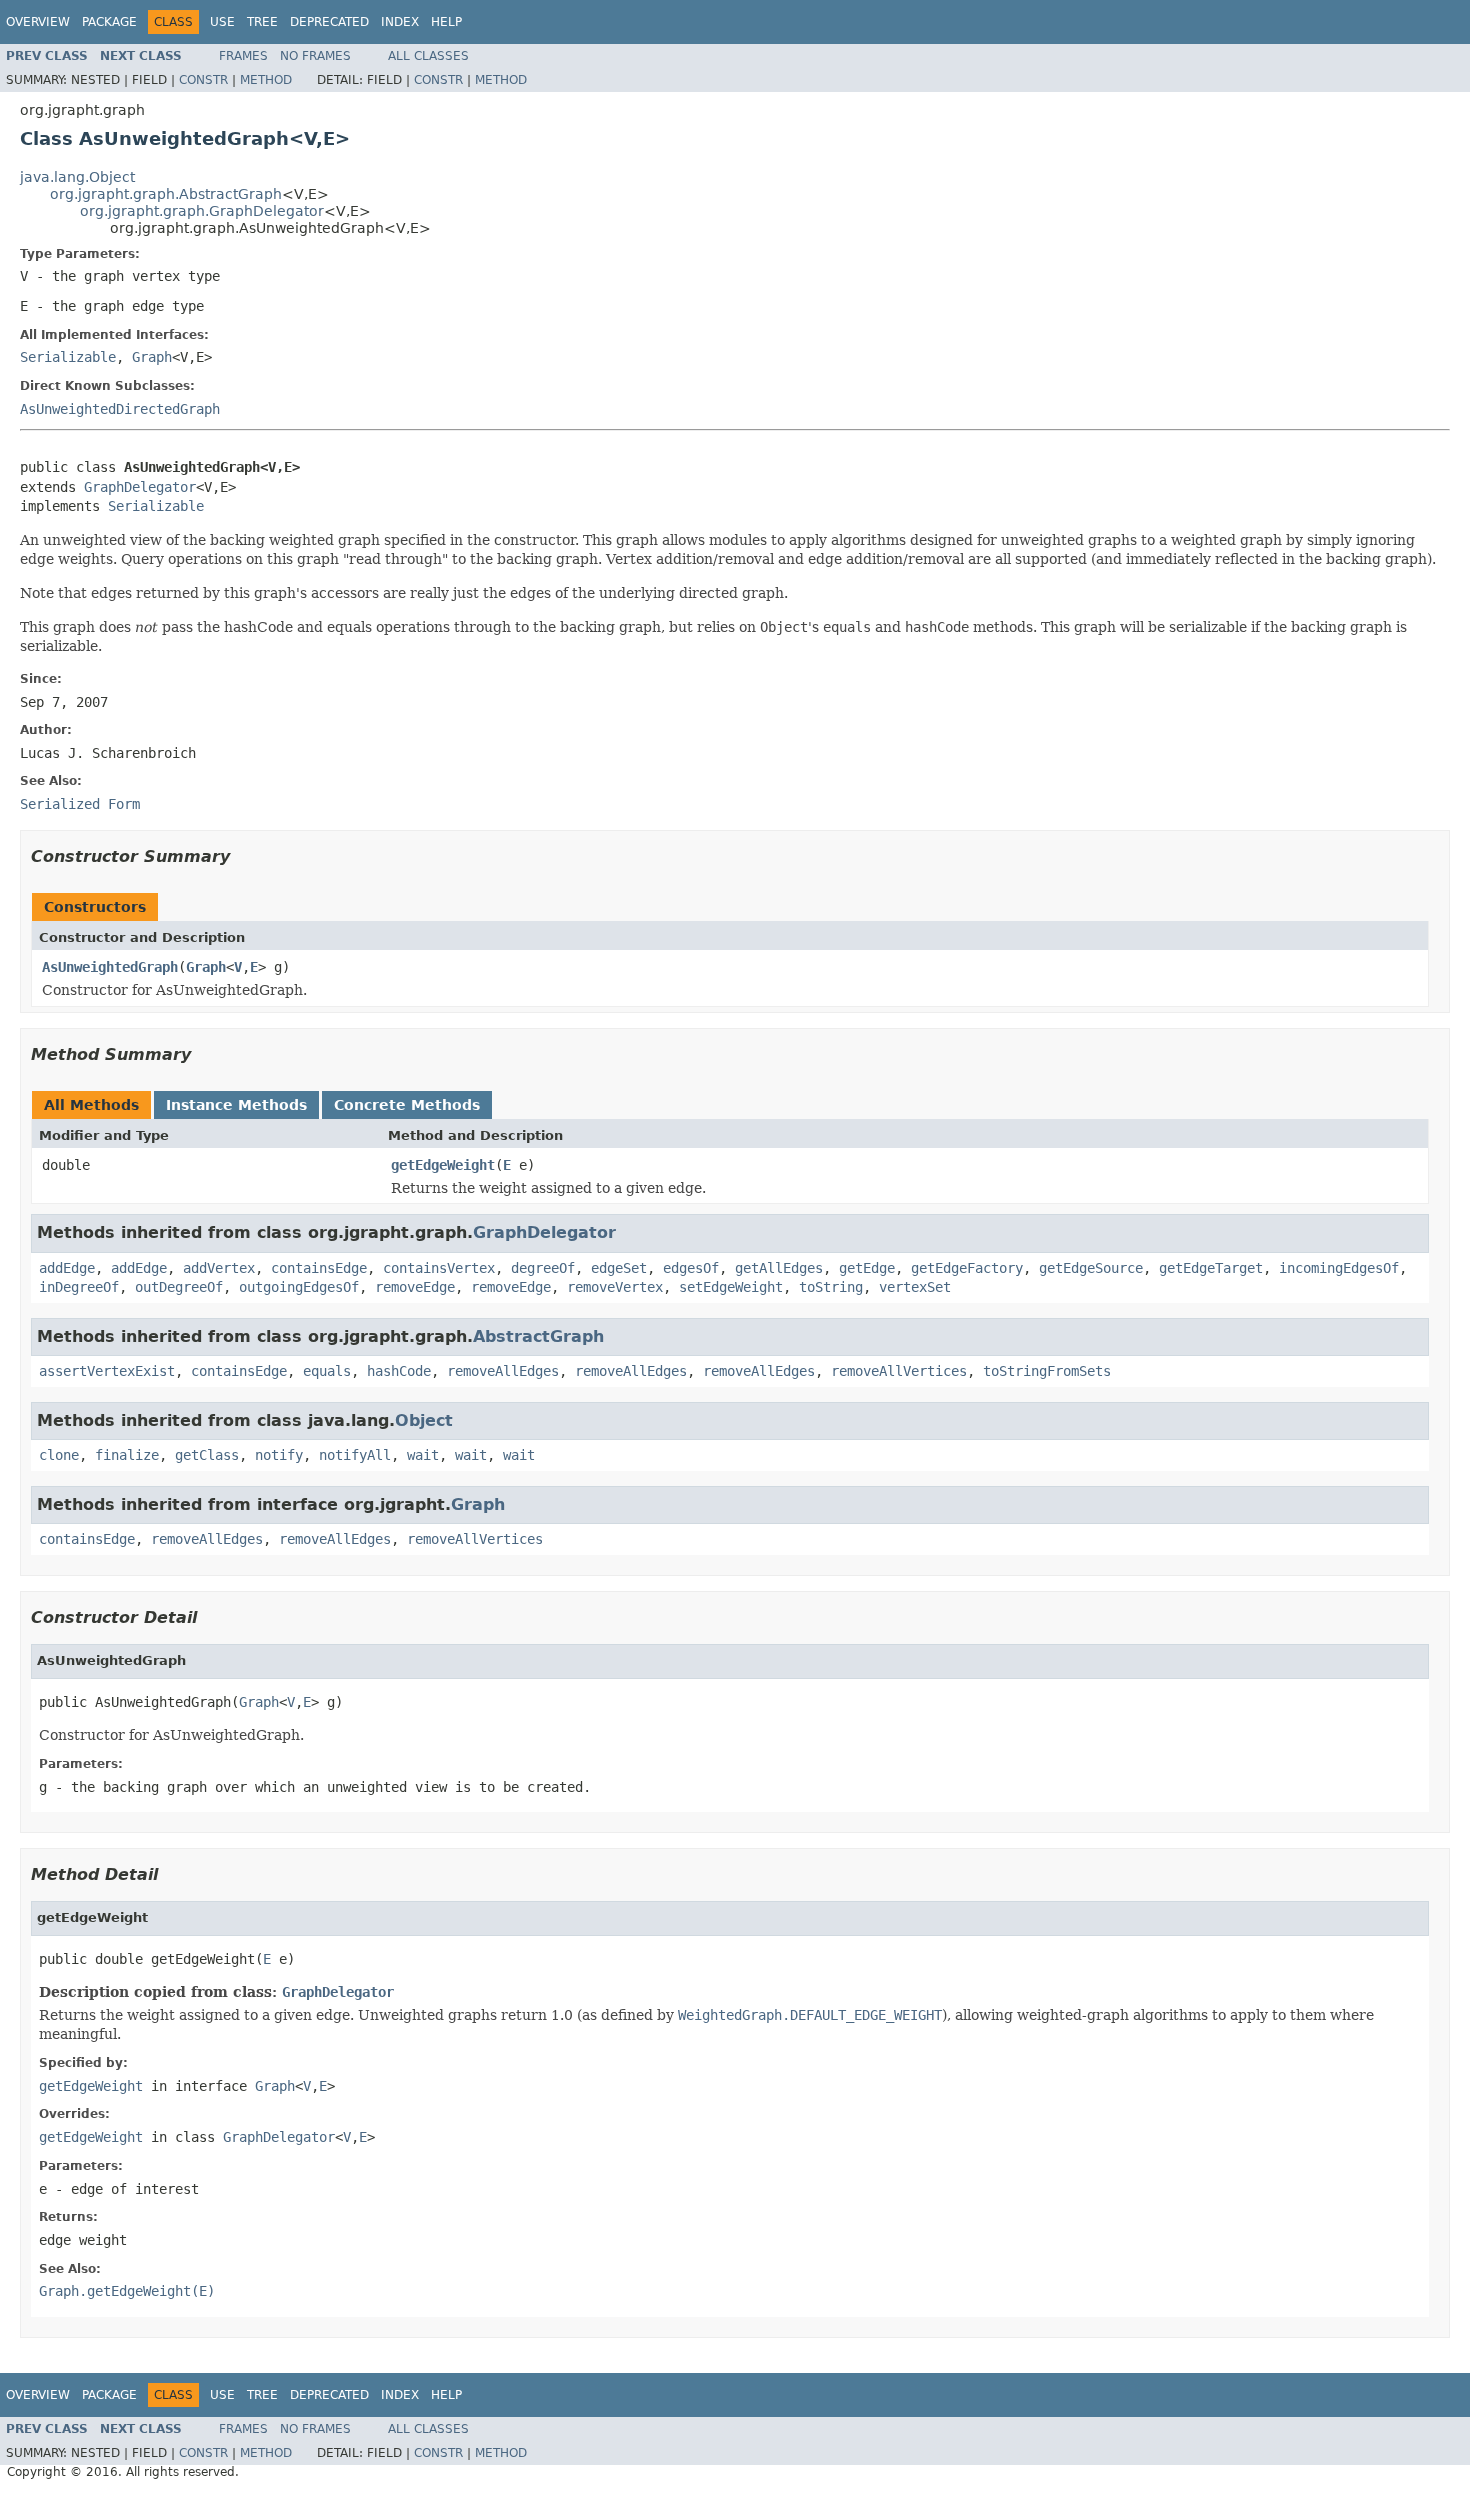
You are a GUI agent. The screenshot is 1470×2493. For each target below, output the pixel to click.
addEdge (67, 1268)
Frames (243, 56)
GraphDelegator (140, 487)
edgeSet (619, 1268)
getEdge (867, 1268)
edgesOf (691, 1268)
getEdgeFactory (967, 1268)
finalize (127, 1455)
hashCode (399, 1371)
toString (831, 1287)
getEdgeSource (1091, 1268)
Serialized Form (80, 804)
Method (266, 80)
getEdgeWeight (443, 1165)
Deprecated (329, 22)
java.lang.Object (77, 177)
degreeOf (543, 1268)
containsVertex (439, 1268)
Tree (262, 22)
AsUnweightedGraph (110, 967)
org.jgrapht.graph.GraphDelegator (202, 211)
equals (327, 1371)
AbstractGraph (538, 1336)
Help (446, 22)
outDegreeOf (179, 1287)
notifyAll (355, 1455)
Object (424, 1420)
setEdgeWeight (731, 1287)
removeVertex (615, 1287)
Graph (152, 357)
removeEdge (415, 1287)
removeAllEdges (503, 1371)
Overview (38, 22)
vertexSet (915, 1287)
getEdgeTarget (1211, 1268)
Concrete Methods (407, 1105)
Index (400, 22)
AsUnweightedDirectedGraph (120, 409)
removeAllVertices (899, 1371)
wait (423, 1455)
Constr (203, 80)
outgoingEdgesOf (299, 1287)
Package (109, 22)
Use (222, 22)
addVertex (219, 1268)
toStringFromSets (1047, 1371)
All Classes (428, 56)
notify (279, 1455)
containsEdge (319, 1268)
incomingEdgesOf (1339, 1268)
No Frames (315, 56)
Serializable (68, 357)
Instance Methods (236, 1105)
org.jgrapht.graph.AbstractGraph (166, 194)
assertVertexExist (107, 1371)
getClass (207, 1455)
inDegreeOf (79, 1287)
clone (59, 1455)
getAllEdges (779, 1268)
